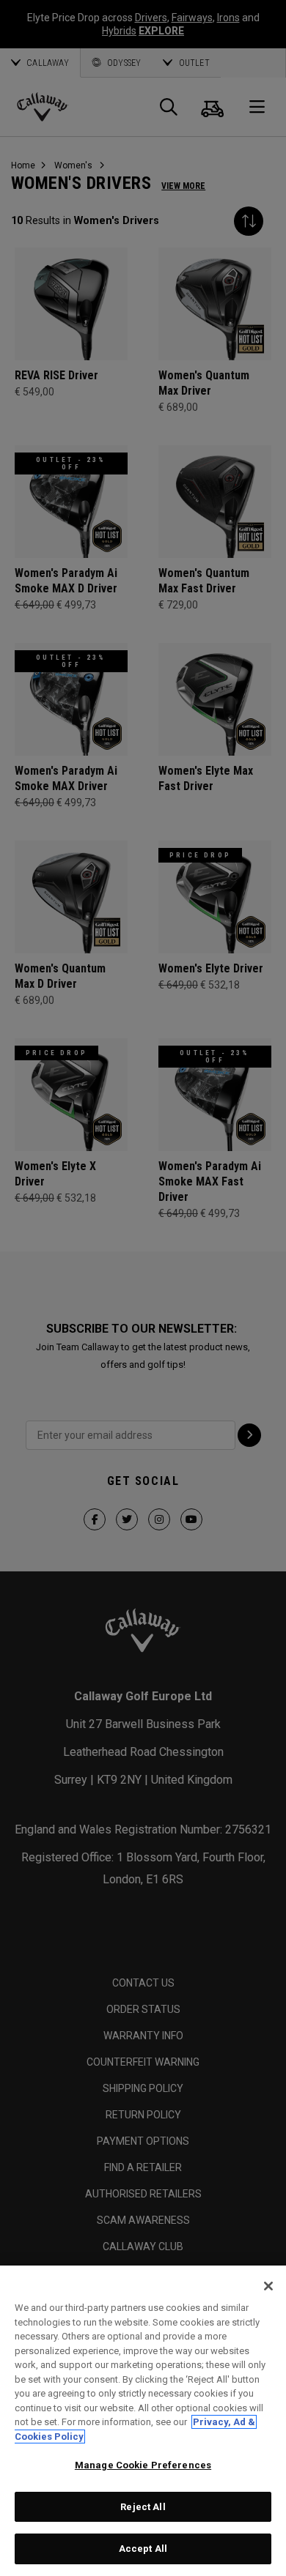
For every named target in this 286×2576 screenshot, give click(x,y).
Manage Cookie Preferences (143, 2465)
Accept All (143, 2549)
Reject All (143, 2507)
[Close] (268, 2286)
